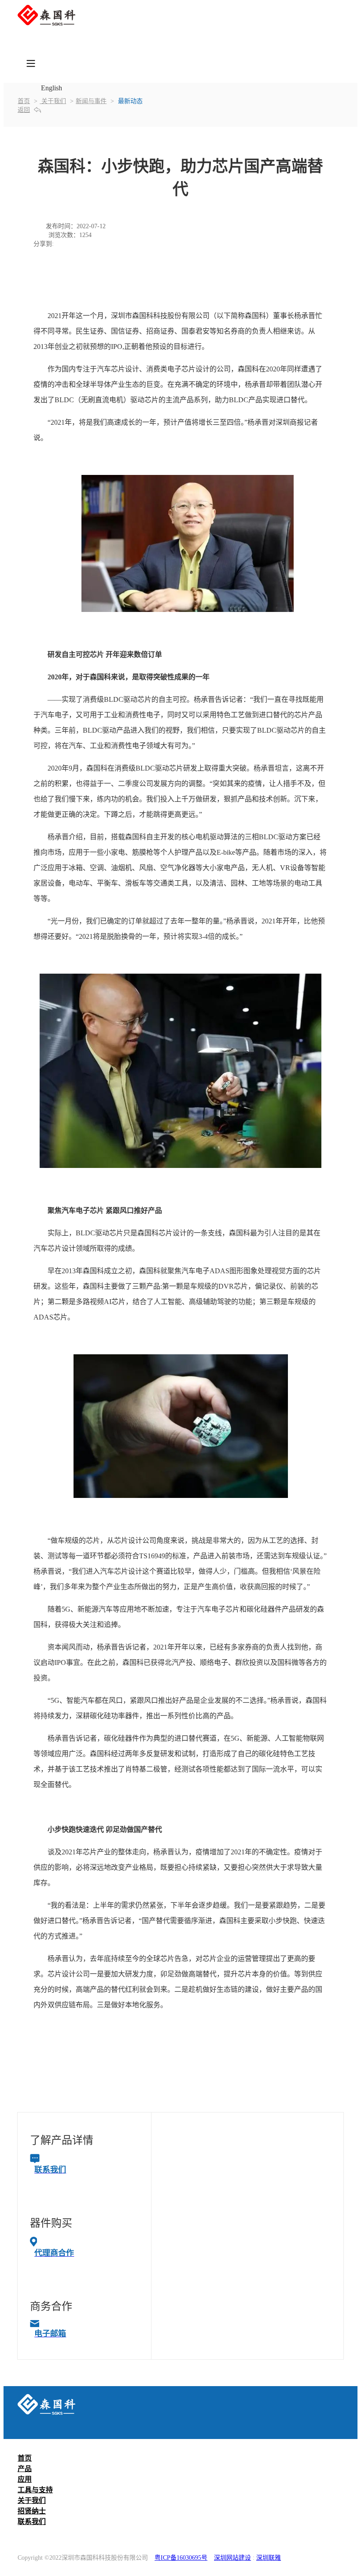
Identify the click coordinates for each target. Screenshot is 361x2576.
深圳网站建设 (232, 2558)
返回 (24, 110)
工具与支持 (35, 2490)
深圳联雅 (269, 2558)
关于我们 (53, 101)
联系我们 (32, 2522)
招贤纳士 (32, 2511)
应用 (25, 2479)
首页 (24, 101)
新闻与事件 (91, 101)
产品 (25, 2469)
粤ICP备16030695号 (181, 2558)
